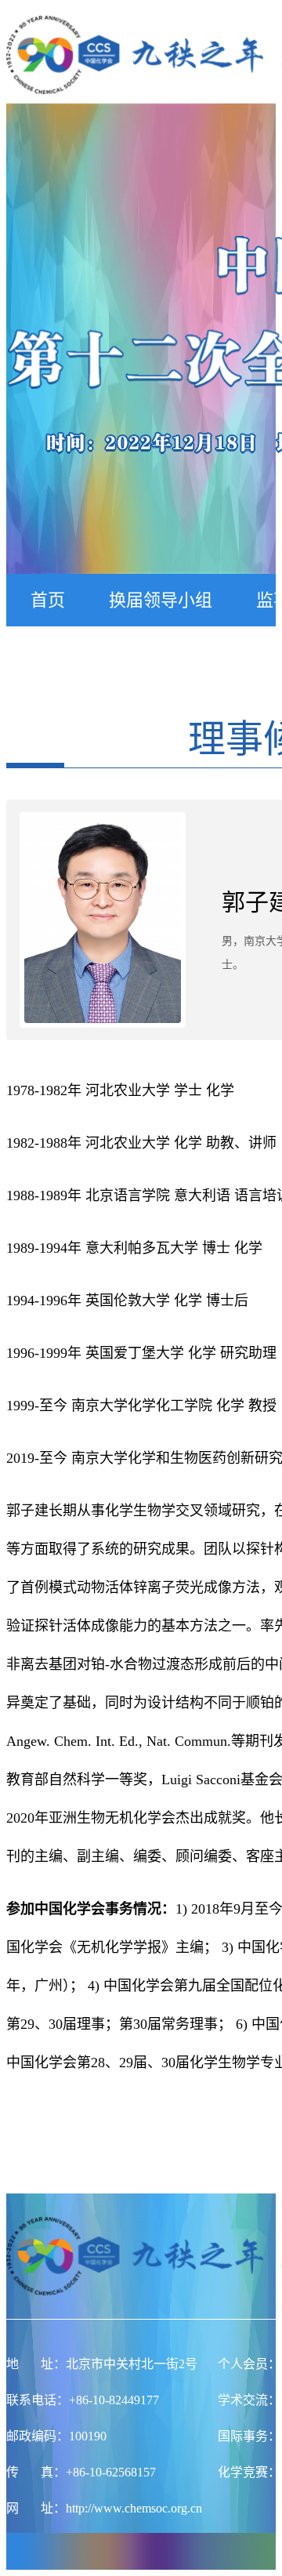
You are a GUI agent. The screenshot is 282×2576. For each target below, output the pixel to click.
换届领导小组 (161, 600)
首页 (48, 600)
